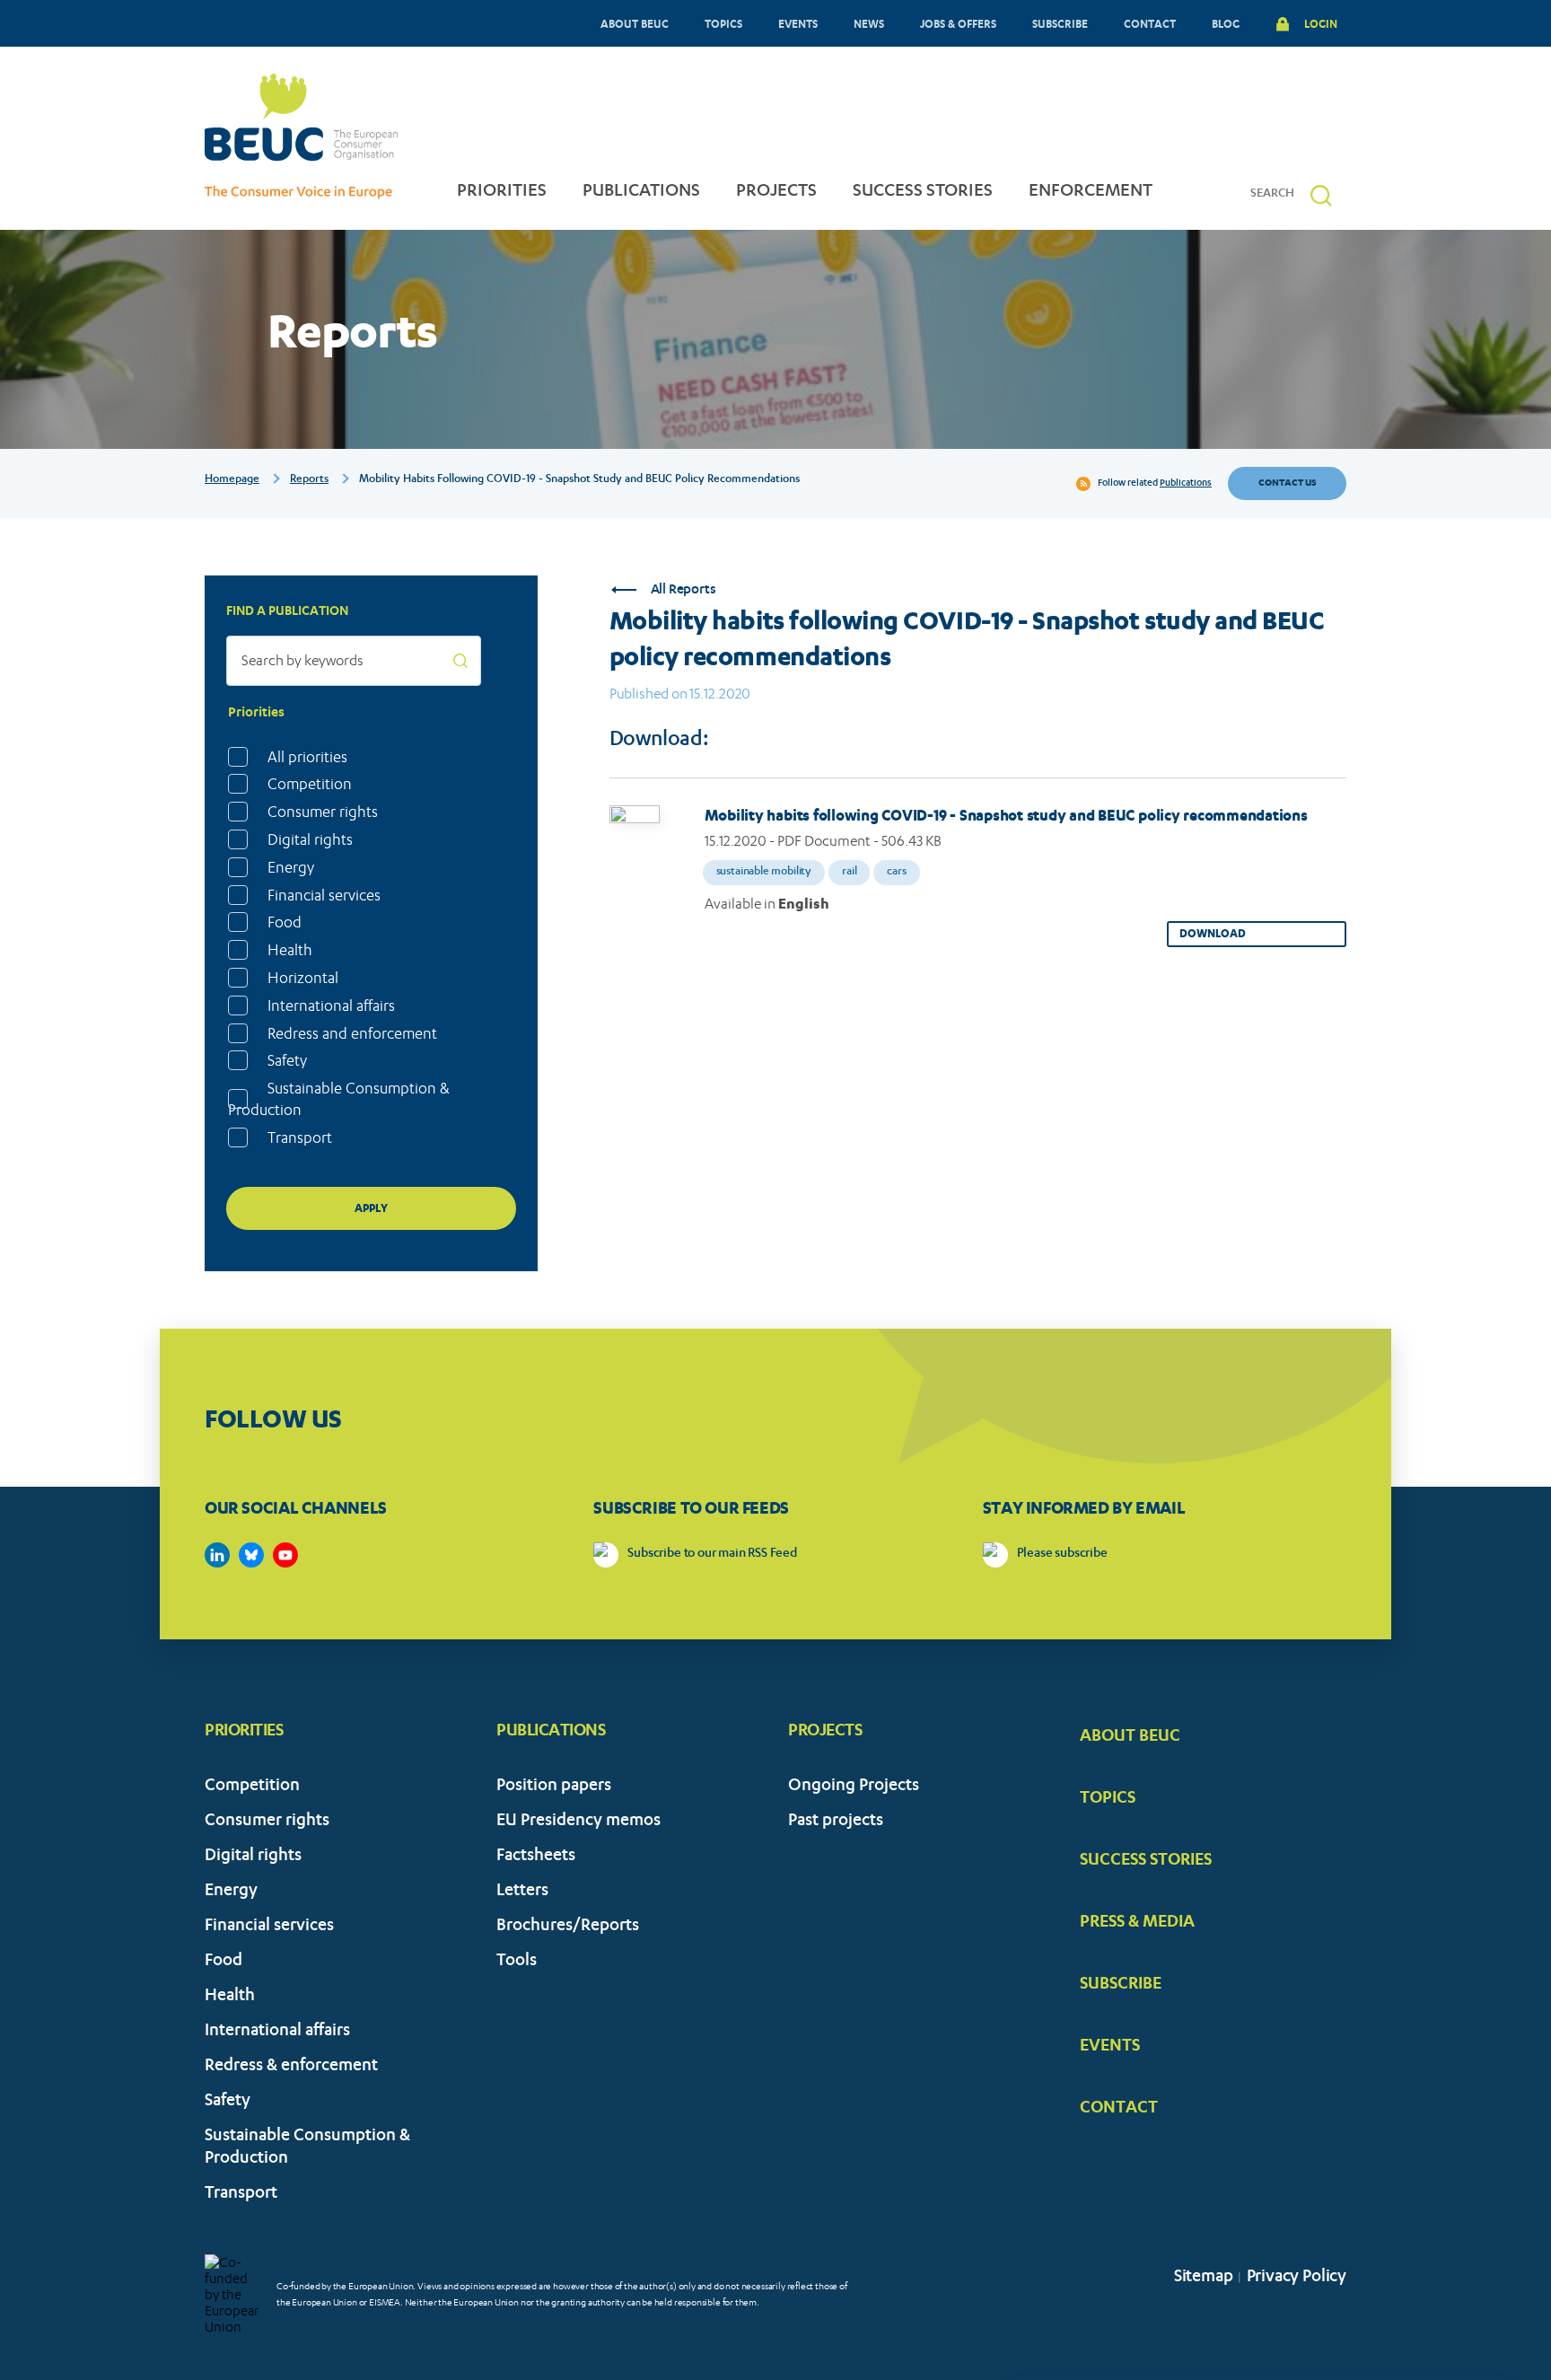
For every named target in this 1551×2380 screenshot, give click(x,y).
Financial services (324, 895)
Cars (896, 872)
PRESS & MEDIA (1137, 1920)
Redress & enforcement (291, 2067)
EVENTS (798, 23)
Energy (291, 867)
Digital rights (310, 839)
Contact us (1287, 483)
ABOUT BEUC (635, 23)
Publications (1186, 484)
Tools (517, 1962)
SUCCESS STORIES (923, 192)
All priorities (307, 757)
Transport (300, 1137)
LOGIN (1321, 23)
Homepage (232, 479)
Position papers (554, 1787)
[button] (1321, 195)
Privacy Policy (1297, 2278)
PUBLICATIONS (641, 192)
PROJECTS (776, 192)
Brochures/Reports (568, 1927)
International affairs (331, 1006)
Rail (849, 872)
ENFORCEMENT (1091, 192)
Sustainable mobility (764, 872)
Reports (309, 479)
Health (290, 950)
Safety (287, 1060)
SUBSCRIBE (1060, 23)
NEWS (869, 23)
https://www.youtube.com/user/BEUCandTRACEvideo (285, 1555)
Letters (522, 1892)
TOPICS (723, 23)
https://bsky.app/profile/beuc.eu (251, 1555)
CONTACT (1150, 23)
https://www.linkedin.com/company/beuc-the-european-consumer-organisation (217, 1555)
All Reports (683, 590)
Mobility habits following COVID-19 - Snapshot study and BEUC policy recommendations (1006, 815)
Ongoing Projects (854, 1787)
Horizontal (303, 978)
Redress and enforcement (352, 1033)
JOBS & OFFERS (958, 23)
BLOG (1226, 23)
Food (285, 922)
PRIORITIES (502, 192)
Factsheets (536, 1857)
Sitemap (1204, 2278)
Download (1213, 933)
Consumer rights (323, 812)
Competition (310, 784)
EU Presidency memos (578, 1822)
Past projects (836, 1822)
